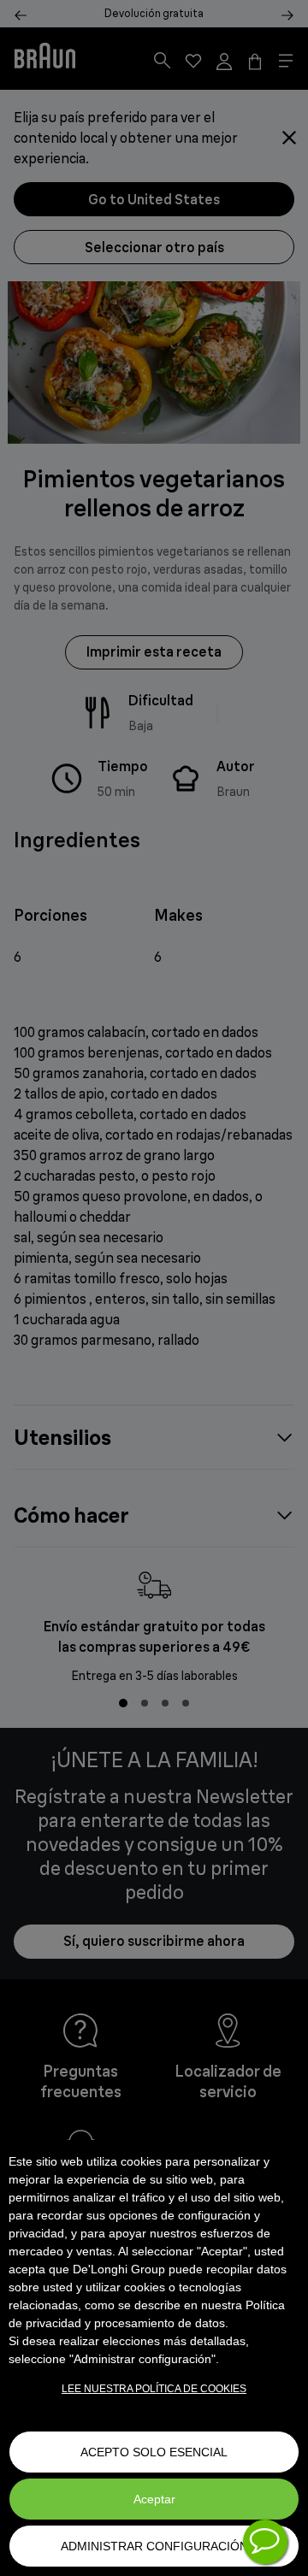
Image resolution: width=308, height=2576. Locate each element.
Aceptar (154, 2499)
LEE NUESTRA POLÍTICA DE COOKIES (154, 2389)
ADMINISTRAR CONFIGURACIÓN (154, 2546)
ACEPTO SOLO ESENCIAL (154, 2452)
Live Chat (265, 2542)
